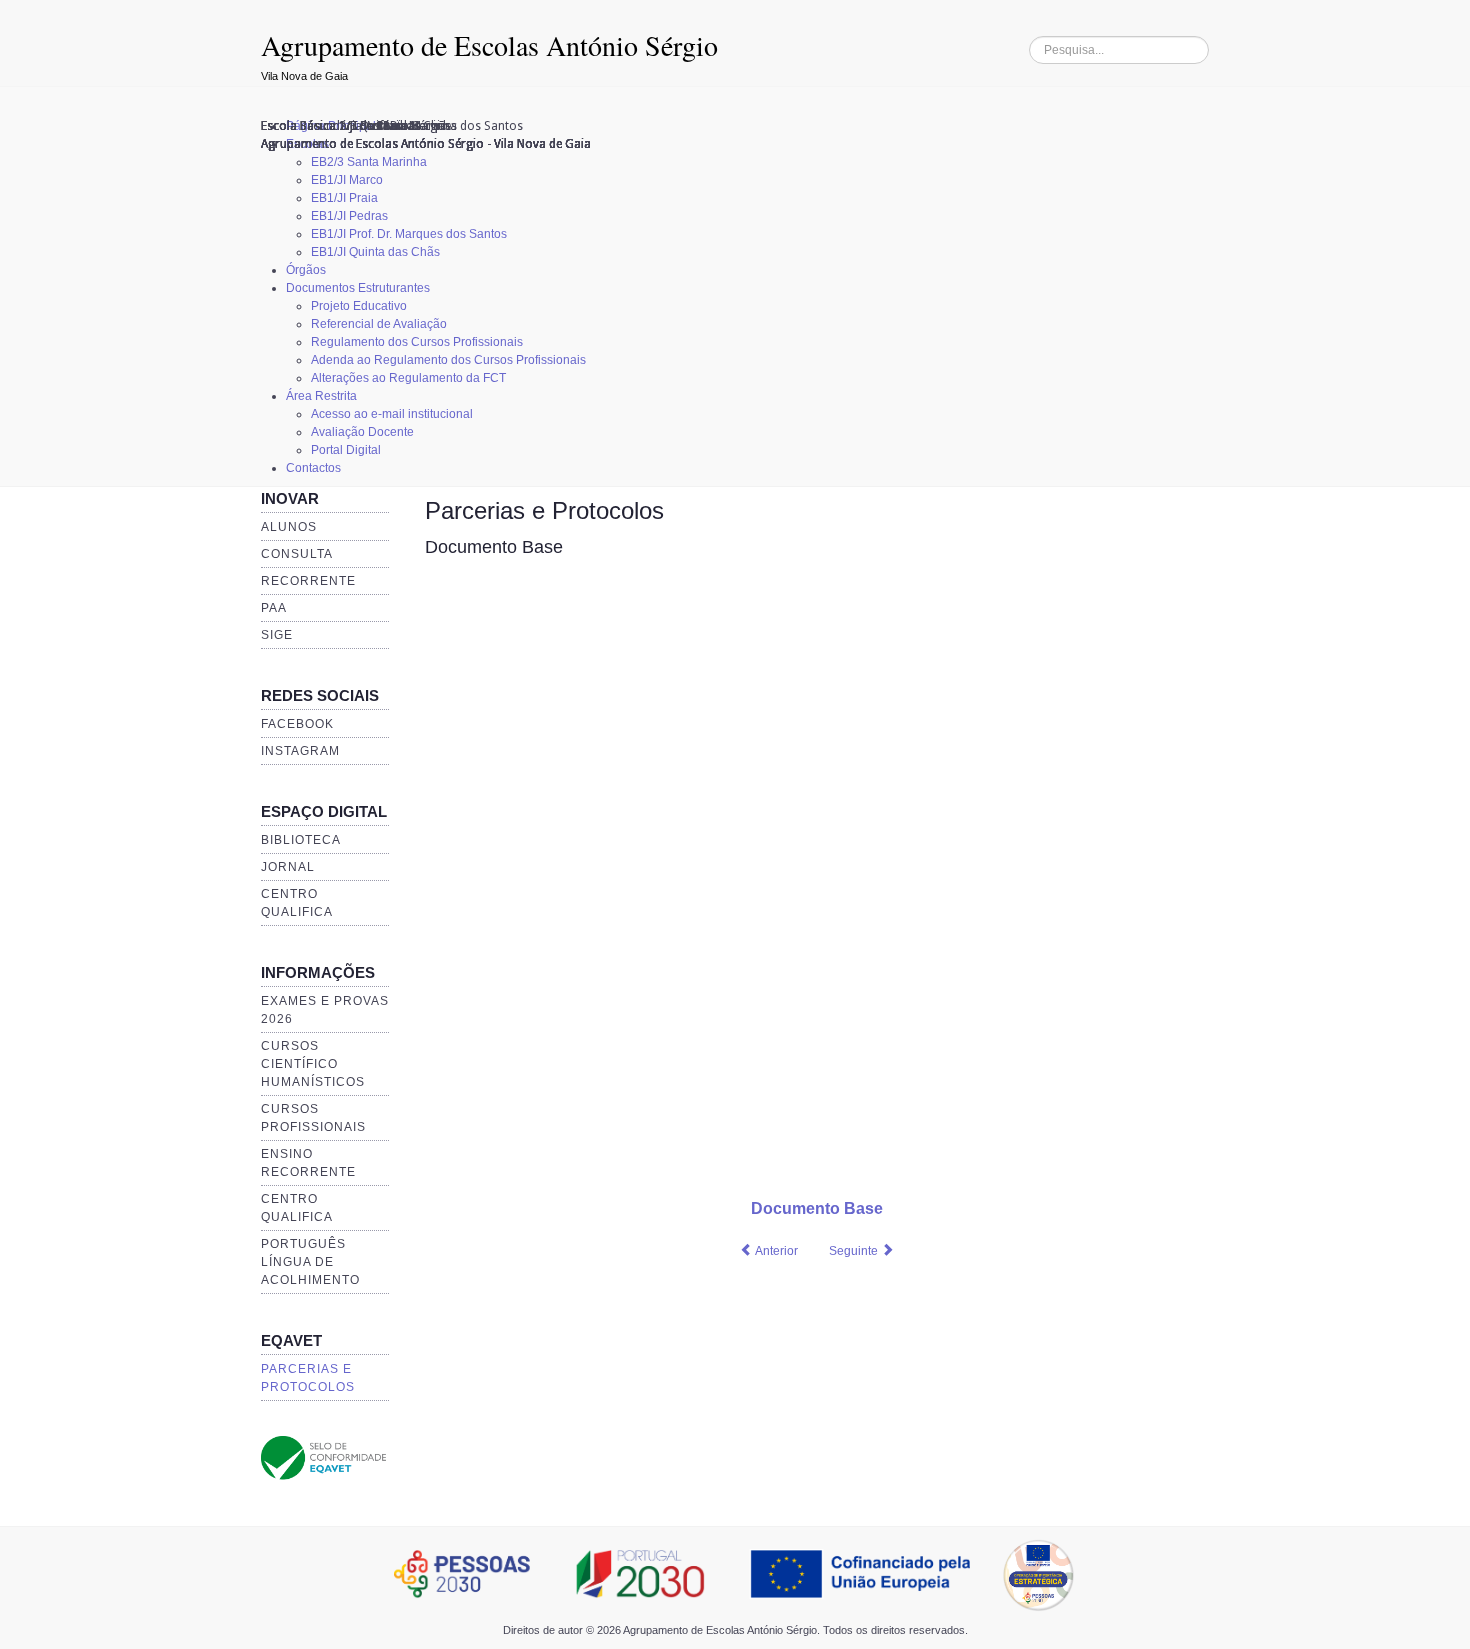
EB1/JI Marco (347, 180)
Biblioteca (301, 840)
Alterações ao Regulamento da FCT (408, 378)
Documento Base (494, 547)
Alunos (289, 527)
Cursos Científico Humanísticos (313, 1064)
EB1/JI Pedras (349, 216)
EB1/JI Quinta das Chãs (375, 252)
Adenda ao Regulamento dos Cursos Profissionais (448, 360)
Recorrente (308, 581)
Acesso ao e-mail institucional (392, 414)
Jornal (288, 867)
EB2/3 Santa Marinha (369, 162)
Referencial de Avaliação (379, 324)
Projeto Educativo (359, 306)
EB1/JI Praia (344, 198)
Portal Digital (346, 450)
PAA (274, 608)
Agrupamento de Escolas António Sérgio (489, 45)
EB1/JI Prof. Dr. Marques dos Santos (409, 234)
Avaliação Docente (362, 432)
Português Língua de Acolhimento (310, 1262)
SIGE (277, 635)
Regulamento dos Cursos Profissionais (417, 342)
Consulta (297, 554)
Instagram (300, 751)
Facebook (297, 724)
